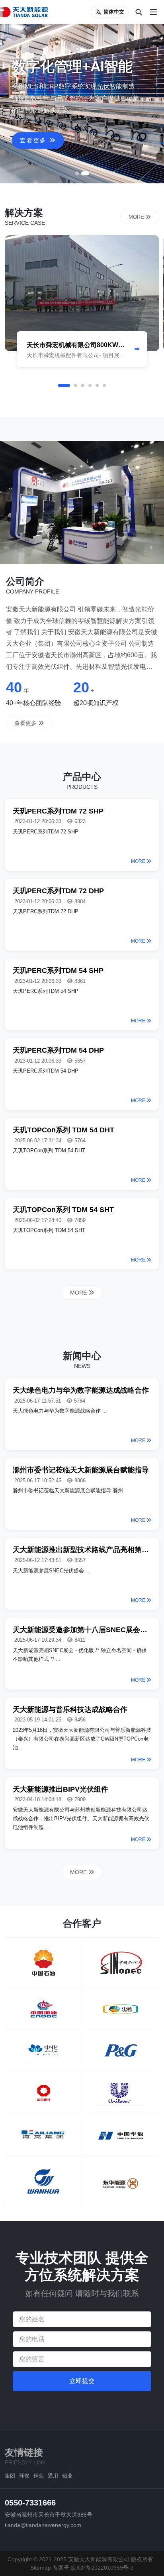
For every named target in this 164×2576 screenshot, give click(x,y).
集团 (10, 2476)
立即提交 (82, 2381)
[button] (77, 173)
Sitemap (41, 2568)
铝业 (67, 2476)
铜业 (39, 2476)
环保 (24, 2476)
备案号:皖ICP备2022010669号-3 (93, 2568)
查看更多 (35, 140)
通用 (53, 2476)
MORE (137, 217)
